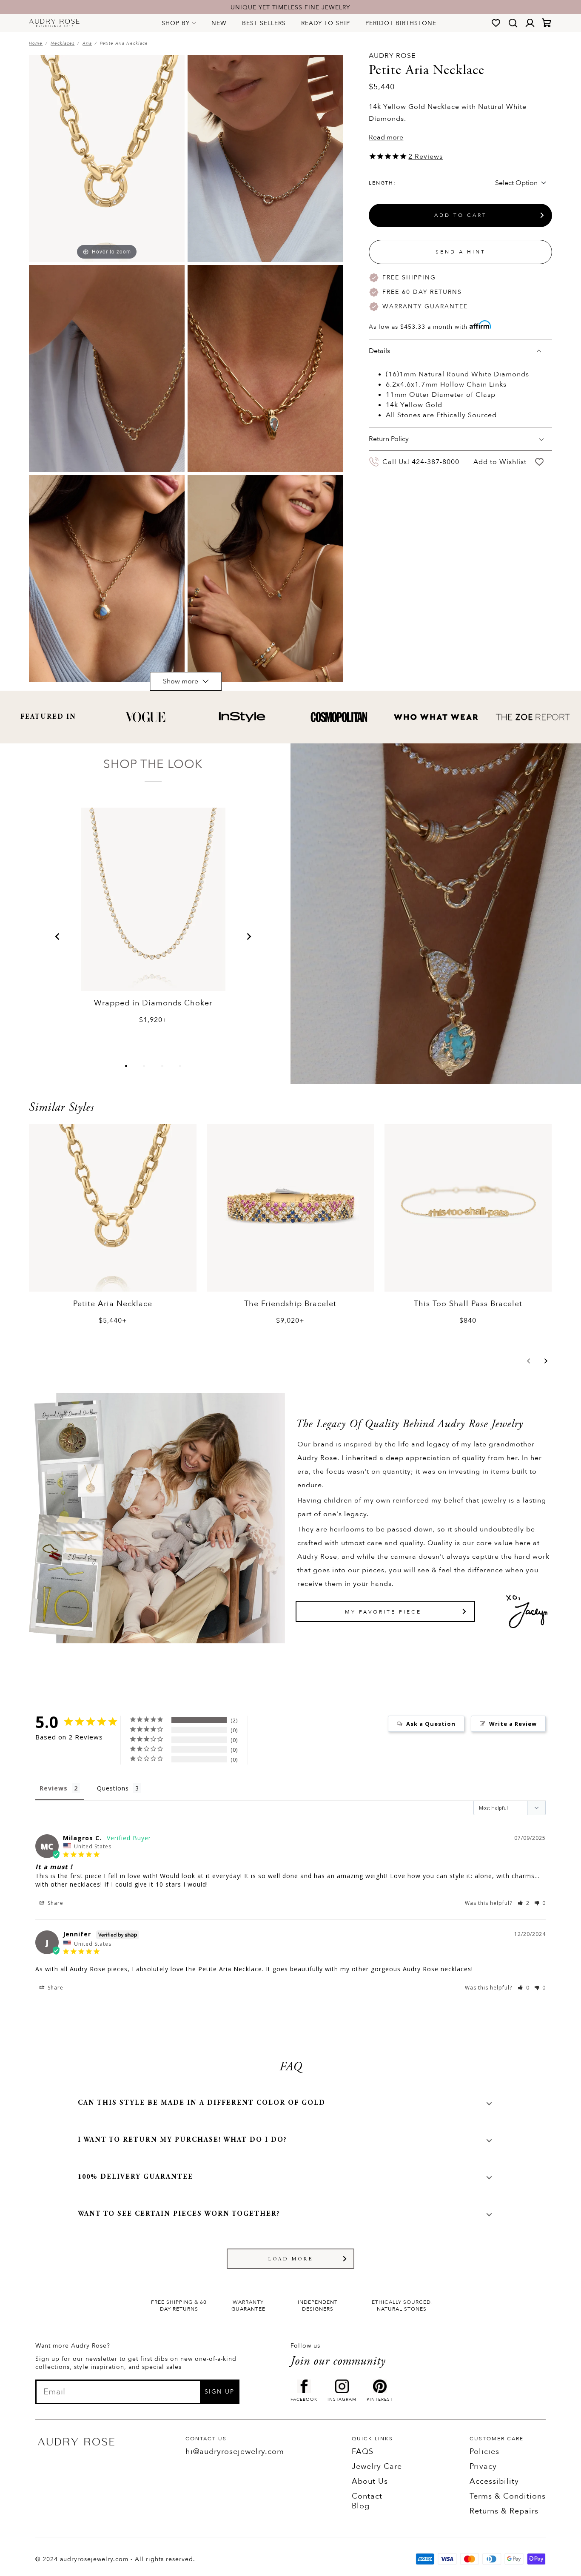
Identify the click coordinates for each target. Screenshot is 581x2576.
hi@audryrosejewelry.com (235, 2452)
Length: (382, 183)
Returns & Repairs (504, 2511)
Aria (87, 43)
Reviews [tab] (54, 1788)
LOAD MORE (291, 2259)
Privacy (483, 2466)
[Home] (54, 23)
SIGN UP (219, 2392)
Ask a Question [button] (431, 1724)
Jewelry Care (377, 2466)
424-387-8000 (436, 462)
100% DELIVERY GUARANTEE (135, 2177)
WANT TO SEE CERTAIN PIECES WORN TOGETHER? (179, 2214)
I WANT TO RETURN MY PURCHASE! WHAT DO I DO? (182, 2140)
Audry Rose (392, 56)
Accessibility (494, 2481)
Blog (361, 2506)
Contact (367, 2496)
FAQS (363, 2452)
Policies (484, 2452)
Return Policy (389, 439)
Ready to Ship (326, 23)
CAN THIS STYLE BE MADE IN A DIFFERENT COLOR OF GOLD (202, 2103)
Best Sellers (264, 23)
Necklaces (63, 43)
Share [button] (55, 1903)
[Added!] (539, 462)
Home (36, 43)
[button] (57, 936)
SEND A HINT (461, 252)
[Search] (513, 23)
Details (379, 351)
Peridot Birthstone (401, 23)
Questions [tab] (113, 1788)
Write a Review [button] (513, 1724)
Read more (386, 137)
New (219, 23)
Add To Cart (461, 215)
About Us (370, 2481)
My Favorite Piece (383, 1612)
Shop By (176, 23)
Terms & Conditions (508, 2496)
